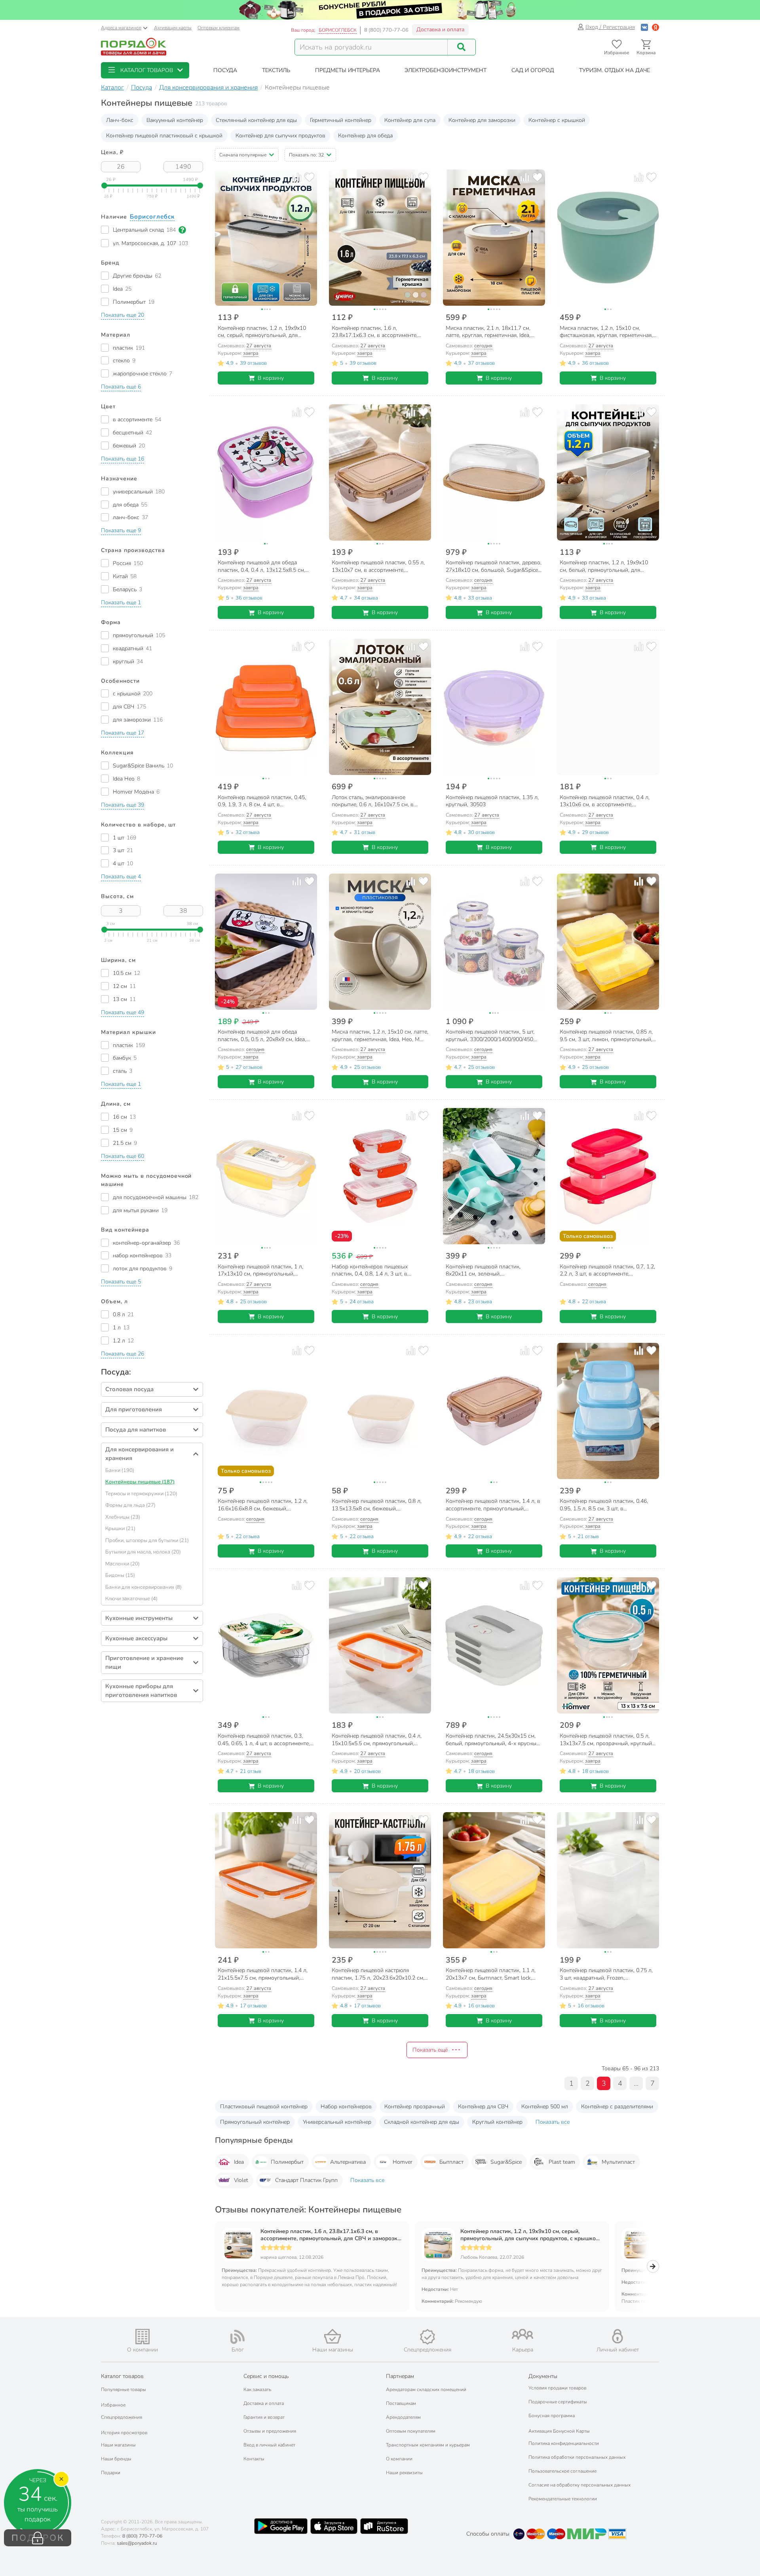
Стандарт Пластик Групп (306, 2180)
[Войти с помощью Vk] (644, 27)
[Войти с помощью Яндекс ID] (655, 27)
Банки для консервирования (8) (143, 1587)
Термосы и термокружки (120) (141, 1494)
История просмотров (124, 2433)
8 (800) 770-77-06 (386, 30)
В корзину (271, 378)
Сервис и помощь (266, 2376)
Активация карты (173, 28)
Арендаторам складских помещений (426, 2389)
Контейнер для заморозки (482, 120)
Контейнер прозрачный (415, 2107)
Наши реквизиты (404, 2473)
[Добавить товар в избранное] (309, 177)
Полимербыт (287, 2162)
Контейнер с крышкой (557, 120)
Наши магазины (118, 2445)
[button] (145, 70)
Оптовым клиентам (218, 28)
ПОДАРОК (38, 2538)
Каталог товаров (122, 2376)
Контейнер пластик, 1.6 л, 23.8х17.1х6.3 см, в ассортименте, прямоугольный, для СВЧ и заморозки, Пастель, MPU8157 (331, 2235)
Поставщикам (401, 2403)
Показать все (553, 2122)
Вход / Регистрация (610, 27)
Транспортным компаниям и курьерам (428, 2445)
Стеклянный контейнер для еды (256, 120)
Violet (241, 2180)
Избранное (113, 2405)
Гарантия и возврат (264, 2417)
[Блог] (237, 2337)
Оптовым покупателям (411, 2431)
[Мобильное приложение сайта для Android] (281, 2526)
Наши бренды (116, 2459)
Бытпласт (451, 2162)
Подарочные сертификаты (558, 2402)
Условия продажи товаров (557, 2388)
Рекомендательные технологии (563, 2499)
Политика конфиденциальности (564, 2443)
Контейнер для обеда (365, 136)
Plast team (562, 2162)
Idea (239, 2162)
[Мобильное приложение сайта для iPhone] (334, 2526)
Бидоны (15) (120, 1575)
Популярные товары (123, 2389)
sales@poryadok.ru (137, 2543)
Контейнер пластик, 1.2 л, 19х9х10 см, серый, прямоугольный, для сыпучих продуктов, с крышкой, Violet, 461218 (530, 2235)
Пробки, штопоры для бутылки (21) (147, 1540)
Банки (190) (120, 1470)
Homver (403, 2162)
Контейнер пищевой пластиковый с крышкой (164, 136)
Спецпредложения (122, 2417)
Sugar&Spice (506, 2162)
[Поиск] (462, 47)
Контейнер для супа (410, 120)
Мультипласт (618, 2162)
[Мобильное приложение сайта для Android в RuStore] (384, 2526)
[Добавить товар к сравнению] (297, 177)
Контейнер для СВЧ (483, 2107)
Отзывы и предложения (270, 2431)
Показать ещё (430, 2050)
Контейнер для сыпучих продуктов (280, 136)
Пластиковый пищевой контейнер (264, 2107)
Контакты (254, 2459)
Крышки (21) (120, 1529)
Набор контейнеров (346, 2107)
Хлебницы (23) (123, 1517)
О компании (399, 2459)
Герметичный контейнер (341, 120)
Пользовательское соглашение (562, 2471)
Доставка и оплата (440, 30)
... (636, 2083)
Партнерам (400, 2376)
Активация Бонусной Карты (559, 2431)
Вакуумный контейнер (175, 120)
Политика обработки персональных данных (577, 2457)
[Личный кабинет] (617, 2336)
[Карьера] (522, 2334)
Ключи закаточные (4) (131, 1599)
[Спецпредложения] (427, 2337)
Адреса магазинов (121, 28)
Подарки (111, 2473)
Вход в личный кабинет (269, 2445)
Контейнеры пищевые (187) (140, 1482)
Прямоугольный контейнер (255, 2122)
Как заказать (257, 2389)
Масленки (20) (123, 1564)
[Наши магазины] (332, 2336)
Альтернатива (348, 2162)
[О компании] (142, 2337)
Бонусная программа (552, 2416)
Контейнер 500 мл (545, 2107)
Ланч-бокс (120, 120)
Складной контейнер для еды (422, 2122)
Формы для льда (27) (130, 1505)
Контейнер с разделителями (617, 2107)
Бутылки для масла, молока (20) (143, 1552)
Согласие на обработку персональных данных (579, 2485)
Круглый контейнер (497, 2122)
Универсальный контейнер (337, 2122)
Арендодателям (403, 2417)
